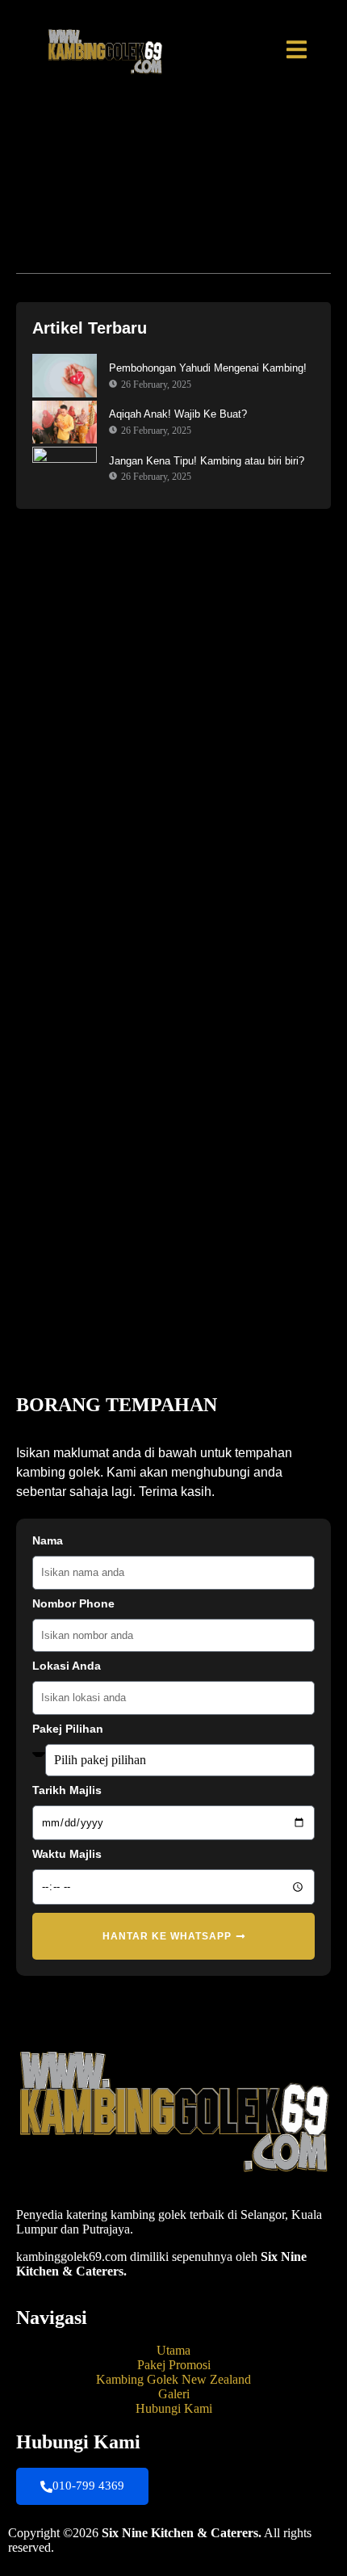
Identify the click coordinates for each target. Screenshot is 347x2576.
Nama (48, 1541)
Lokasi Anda (67, 1666)
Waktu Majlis (67, 1854)
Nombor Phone (73, 1604)
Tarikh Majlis (67, 1790)
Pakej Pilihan (68, 1729)
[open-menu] (297, 52)
